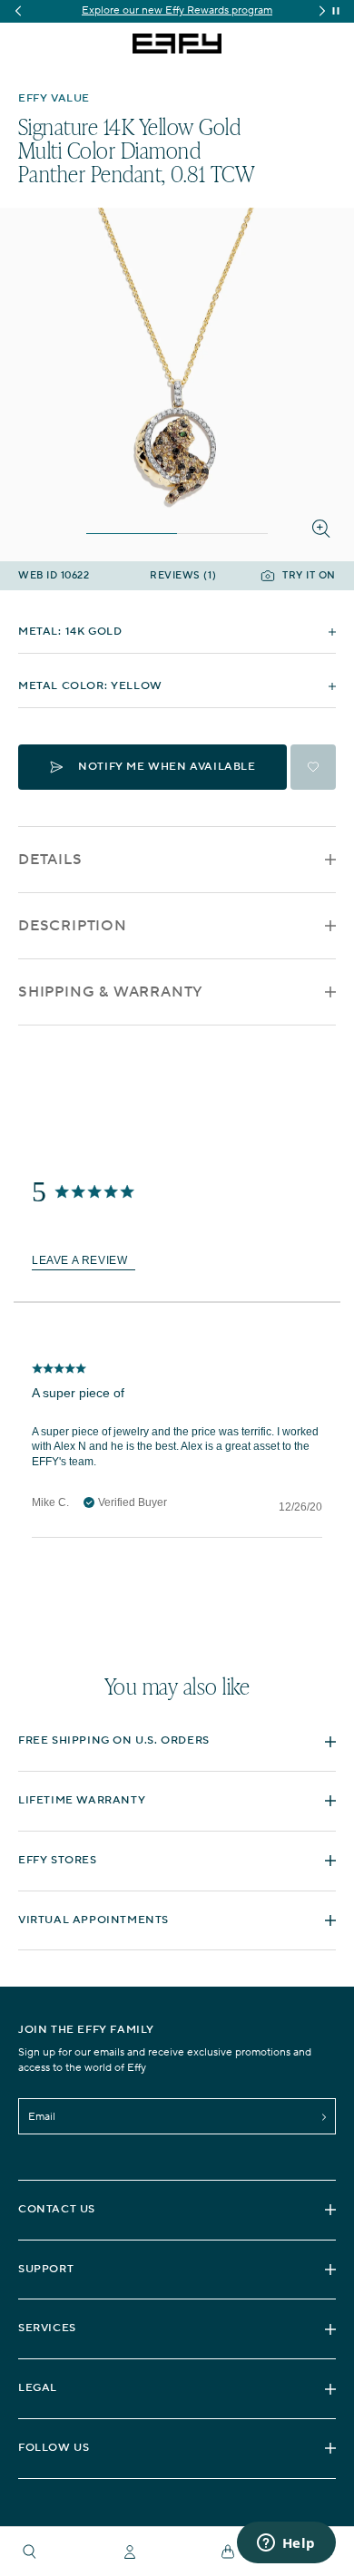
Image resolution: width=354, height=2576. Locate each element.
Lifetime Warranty (82, 1800)
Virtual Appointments (93, 1920)
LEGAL (38, 2388)
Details (50, 860)
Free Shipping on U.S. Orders (114, 1740)
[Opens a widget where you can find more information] (286, 2544)
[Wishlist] (313, 767)
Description (73, 926)
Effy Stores (58, 1860)
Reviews (183, 576)
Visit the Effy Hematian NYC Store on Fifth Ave (186, 10)
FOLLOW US (54, 2448)
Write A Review (84, 1261)
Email (42, 2117)
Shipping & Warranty (111, 992)
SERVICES (47, 2328)
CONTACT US (57, 2209)
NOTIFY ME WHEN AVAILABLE (167, 767)
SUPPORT (46, 2269)
